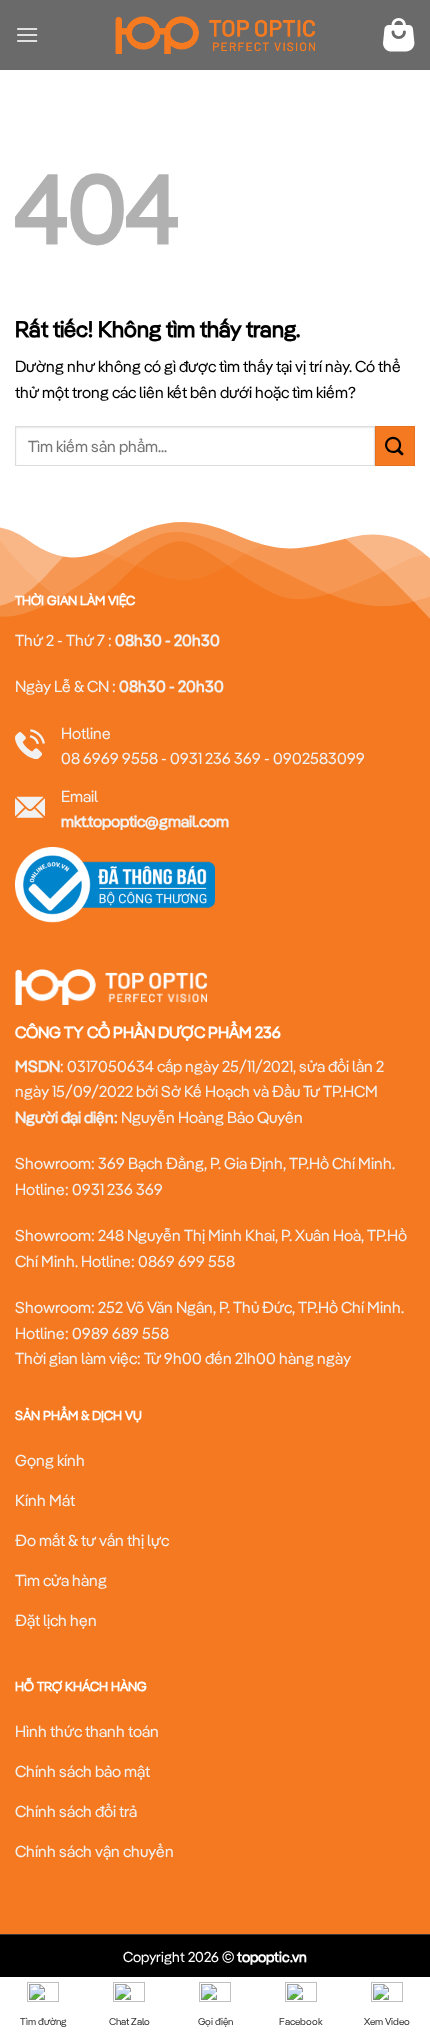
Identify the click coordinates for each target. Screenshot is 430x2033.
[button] (27, 34)
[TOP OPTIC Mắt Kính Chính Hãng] (215, 35)
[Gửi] (395, 445)
